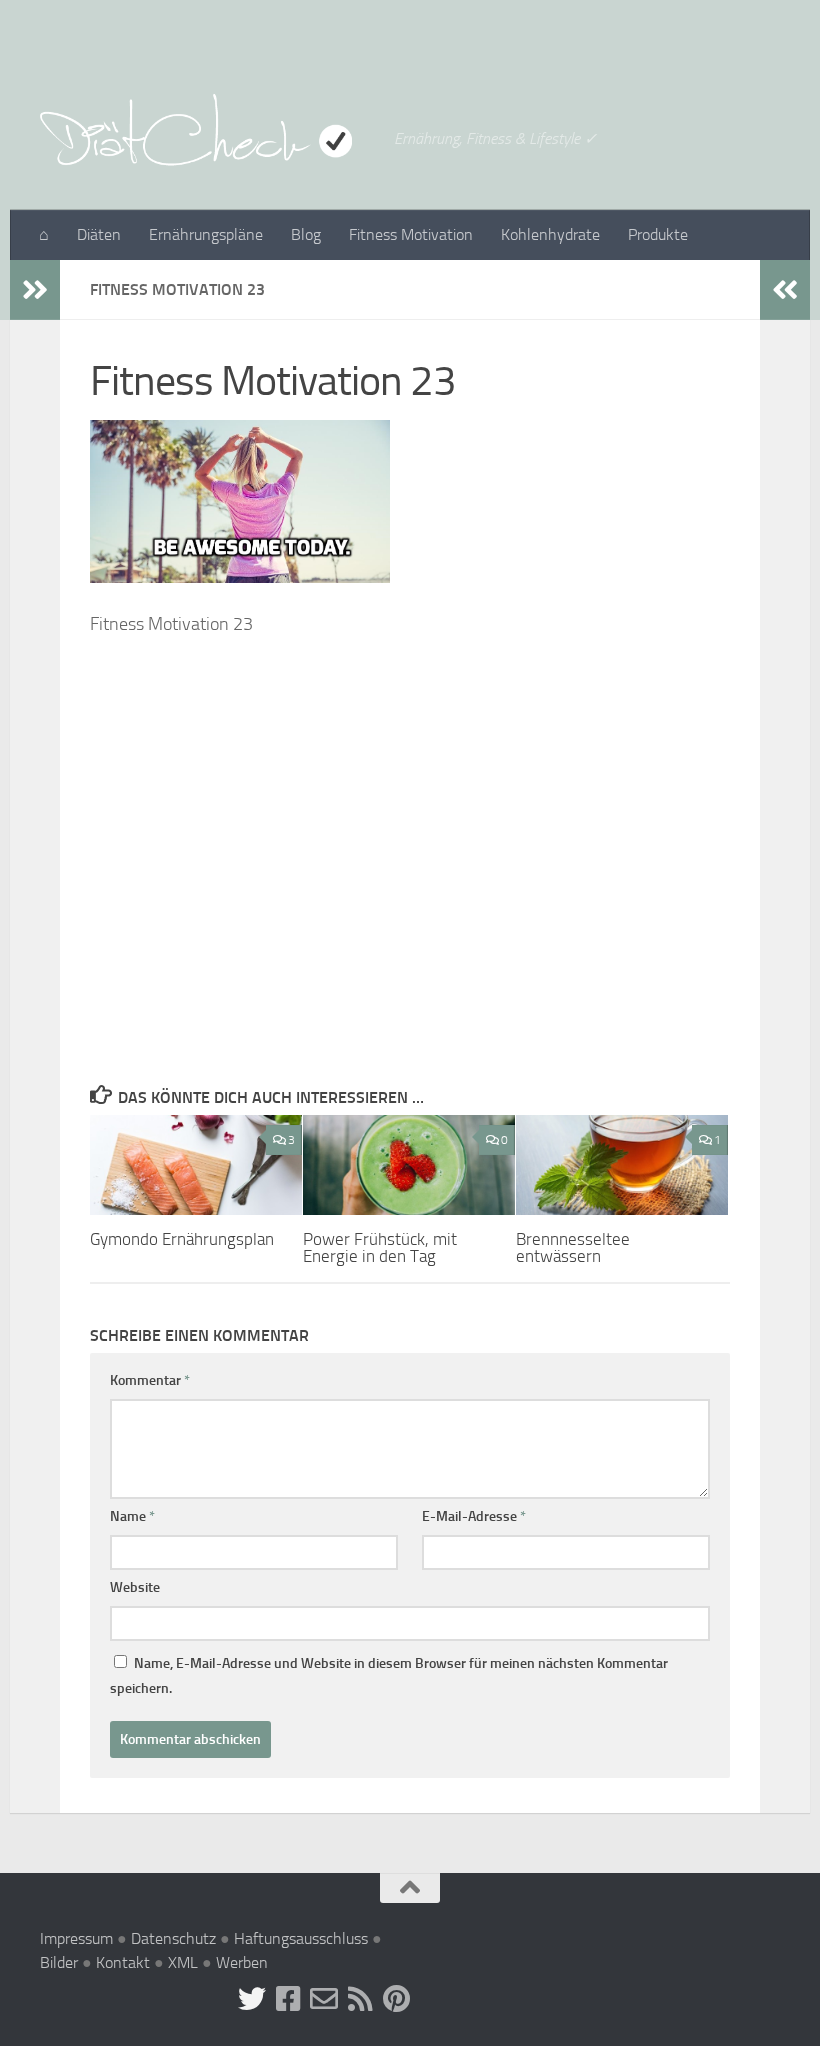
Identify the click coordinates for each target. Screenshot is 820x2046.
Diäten (99, 234)
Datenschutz (173, 1938)
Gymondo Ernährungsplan (182, 1239)
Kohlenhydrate (550, 234)
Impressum (76, 1938)
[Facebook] (288, 1999)
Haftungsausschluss (301, 1938)
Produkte (658, 234)
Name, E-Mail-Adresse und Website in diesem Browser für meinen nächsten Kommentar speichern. (389, 1676)
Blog (306, 234)
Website (135, 1587)
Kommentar (150, 1380)
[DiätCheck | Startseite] (207, 130)
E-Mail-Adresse (474, 1516)
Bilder (59, 1962)
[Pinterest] (396, 1999)
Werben (242, 1962)
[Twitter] (252, 1999)
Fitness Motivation (411, 234)
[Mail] (324, 1999)
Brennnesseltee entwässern (573, 1247)
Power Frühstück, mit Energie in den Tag (380, 1247)
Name (132, 1516)
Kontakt (123, 1962)
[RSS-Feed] (360, 1999)
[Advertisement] (410, 849)
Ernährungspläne (206, 234)
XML (183, 1962)
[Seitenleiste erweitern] (35, 290)
